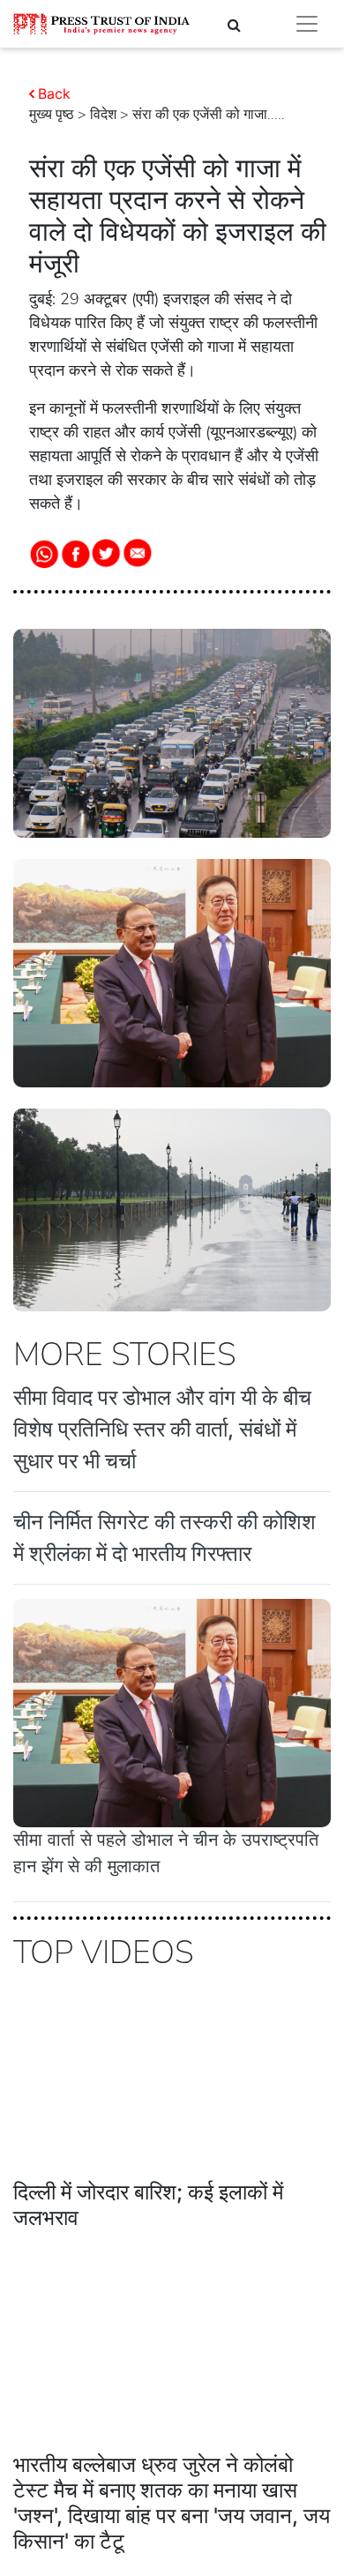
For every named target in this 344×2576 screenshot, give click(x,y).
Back (54, 93)
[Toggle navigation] (307, 24)
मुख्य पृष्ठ (52, 115)
